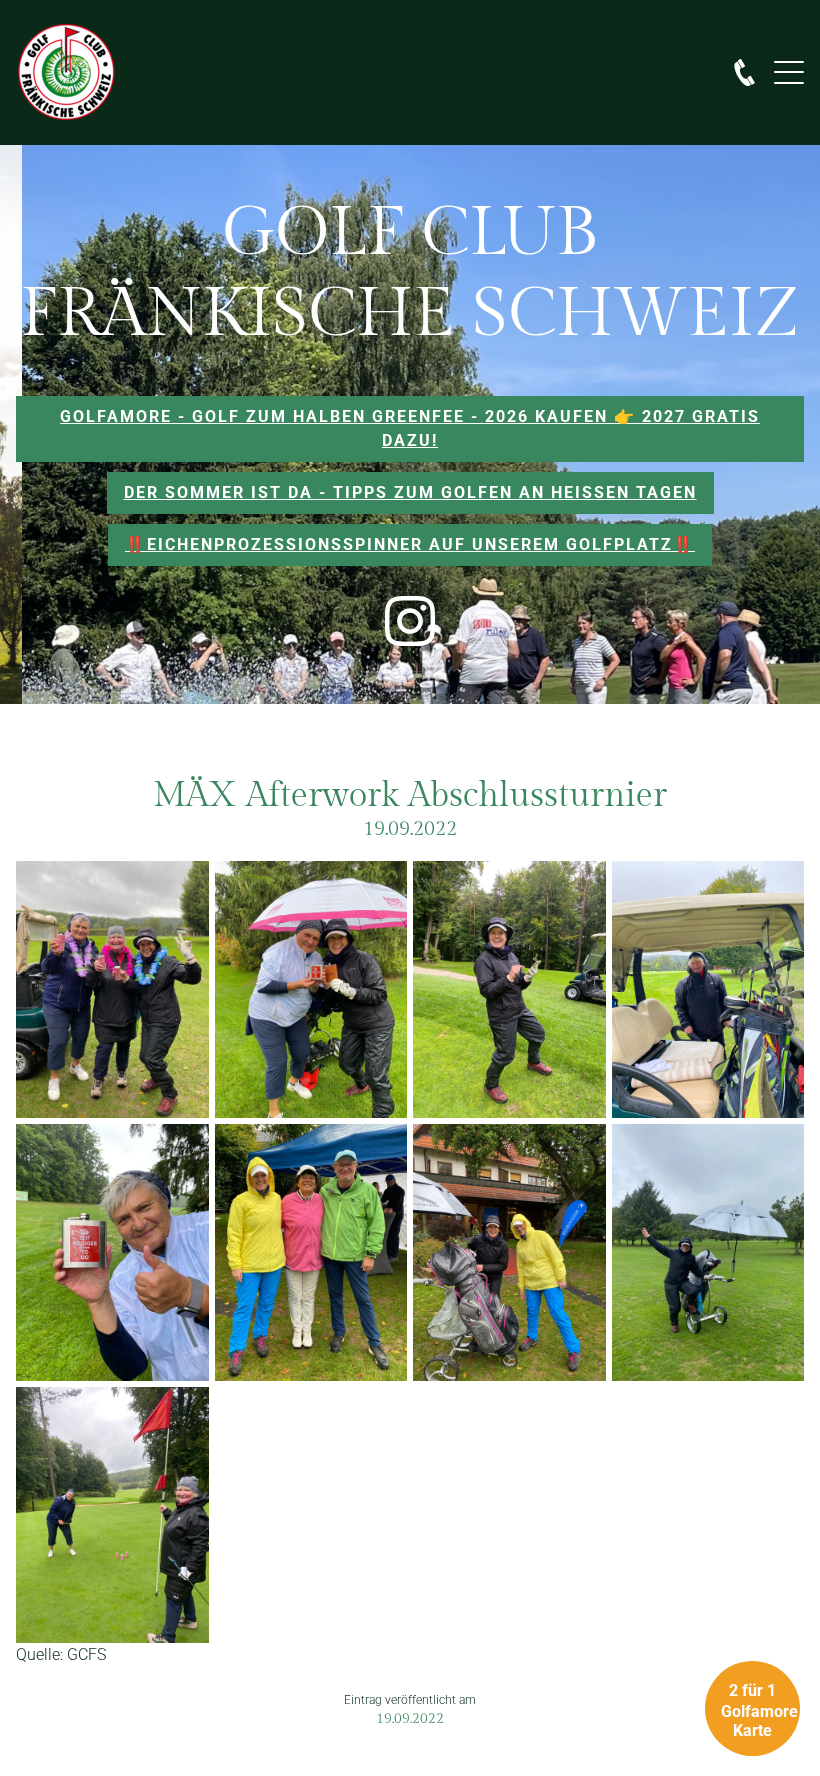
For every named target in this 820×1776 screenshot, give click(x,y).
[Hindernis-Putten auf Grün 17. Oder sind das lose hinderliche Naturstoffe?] (112, 1515)
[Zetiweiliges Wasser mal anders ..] (112, 1252)
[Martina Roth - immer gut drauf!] (509, 989)
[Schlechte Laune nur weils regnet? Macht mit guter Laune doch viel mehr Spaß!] (311, 1252)
